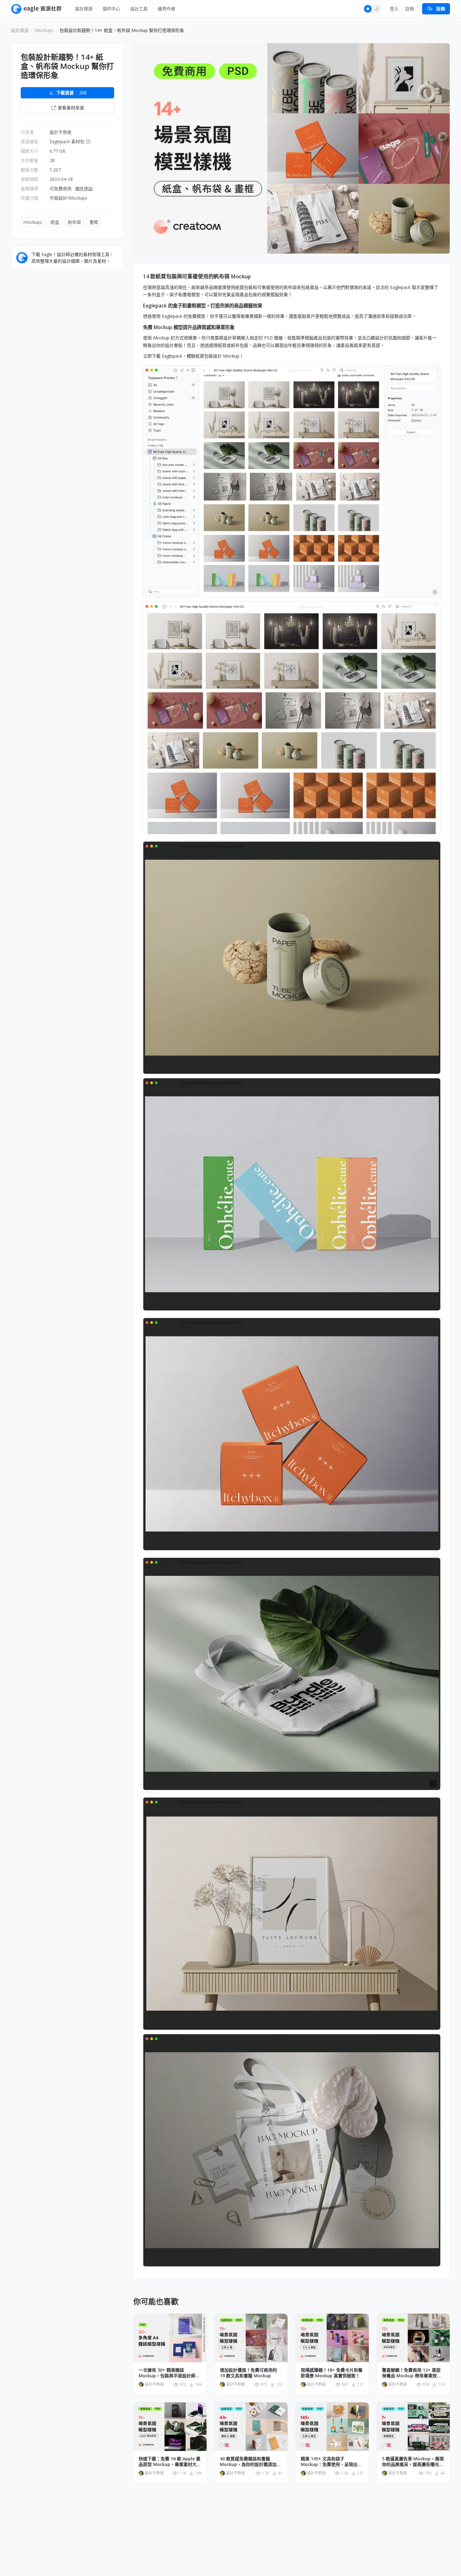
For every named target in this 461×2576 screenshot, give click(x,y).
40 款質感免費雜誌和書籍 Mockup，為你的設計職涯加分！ (248, 2462)
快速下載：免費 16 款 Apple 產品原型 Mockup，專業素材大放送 (170, 2462)
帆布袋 (74, 222)
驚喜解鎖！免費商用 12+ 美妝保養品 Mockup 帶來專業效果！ (411, 2373)
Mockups (44, 30)
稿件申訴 (84, 189)
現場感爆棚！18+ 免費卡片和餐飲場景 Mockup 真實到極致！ (332, 2373)
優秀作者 (167, 9)
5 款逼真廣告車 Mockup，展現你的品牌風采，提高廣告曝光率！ (413, 2462)
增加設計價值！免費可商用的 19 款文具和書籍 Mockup (248, 2373)
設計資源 (84, 9)
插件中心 (111, 9)
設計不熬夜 (61, 132)
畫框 (94, 222)
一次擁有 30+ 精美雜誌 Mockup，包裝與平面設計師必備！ (169, 2373)
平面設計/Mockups (68, 198)
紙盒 (55, 222)
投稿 (441, 9)
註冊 (410, 9)
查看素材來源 (71, 108)
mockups (33, 222)
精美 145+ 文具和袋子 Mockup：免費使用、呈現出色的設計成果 (331, 2462)
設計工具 (139, 9)
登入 (394, 9)
